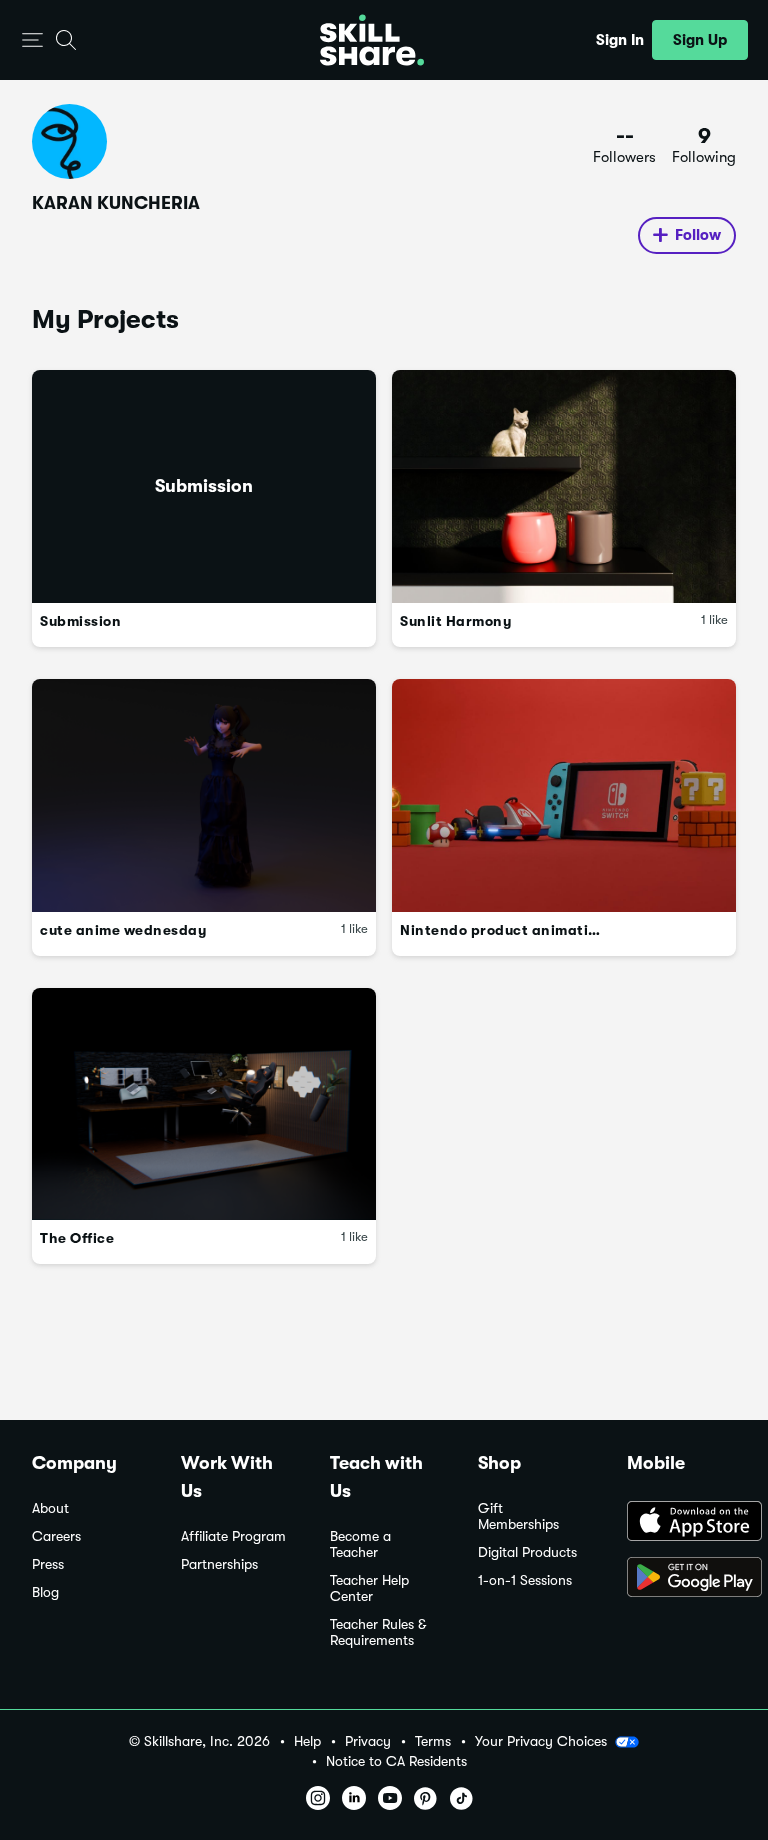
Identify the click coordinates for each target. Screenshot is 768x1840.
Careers (56, 1536)
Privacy (368, 1741)
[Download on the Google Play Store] (681, 1579)
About (50, 1508)
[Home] (372, 40)
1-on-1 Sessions (525, 1580)
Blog (45, 1592)
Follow (698, 235)
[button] (32, 40)
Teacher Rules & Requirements (378, 1632)
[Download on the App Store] (681, 1523)
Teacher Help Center (369, 1588)
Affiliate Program (233, 1536)
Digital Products (527, 1552)
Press (48, 1564)
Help (307, 1741)
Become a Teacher (360, 1544)
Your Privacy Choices (541, 1741)
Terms (433, 1741)
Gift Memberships (518, 1516)
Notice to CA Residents (396, 1761)
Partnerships (219, 1564)
